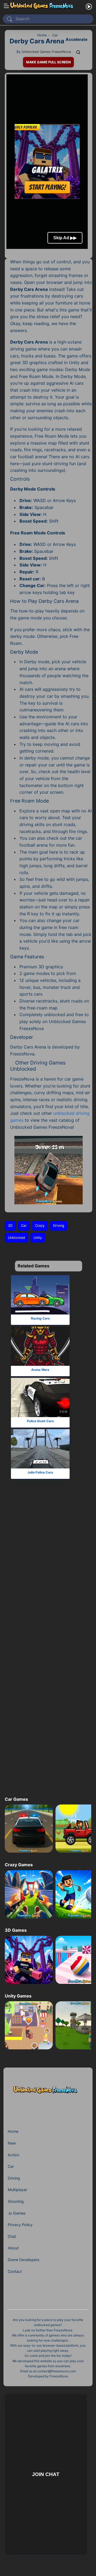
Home (13, 2131)
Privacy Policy (20, 2225)
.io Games (17, 2213)
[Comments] (78, 52)
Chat (12, 2236)
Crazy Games (19, 1865)
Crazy (40, 1226)
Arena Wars (40, 1369)
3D (10, 1226)
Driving (59, 1226)
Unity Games (18, 1996)
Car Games (16, 1799)
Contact (15, 2271)
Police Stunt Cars (40, 1421)
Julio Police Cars (40, 1472)
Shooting (16, 2201)
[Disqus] (47, 1574)
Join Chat (46, 2474)
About (13, 2248)
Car (24, 1226)
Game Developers (23, 2260)
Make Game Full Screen (48, 62)
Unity (38, 1238)
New (12, 2143)
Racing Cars (40, 1318)
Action (13, 2155)
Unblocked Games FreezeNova (46, 52)
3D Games (16, 1930)
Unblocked (17, 1238)
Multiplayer (17, 2190)
